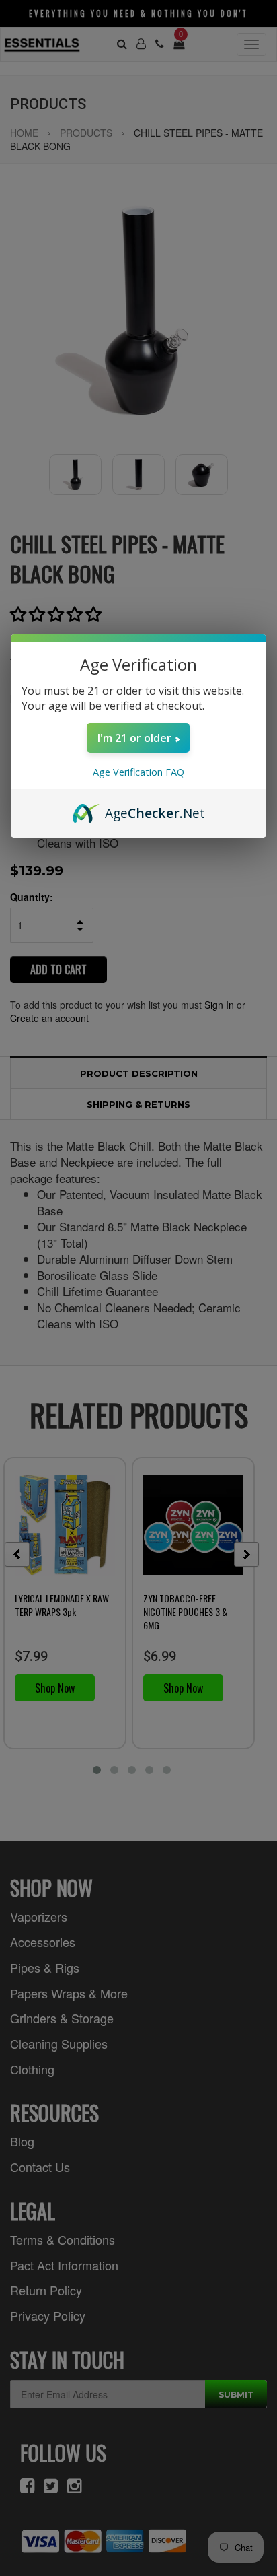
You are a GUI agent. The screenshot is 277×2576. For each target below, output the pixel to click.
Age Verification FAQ (138, 772)
